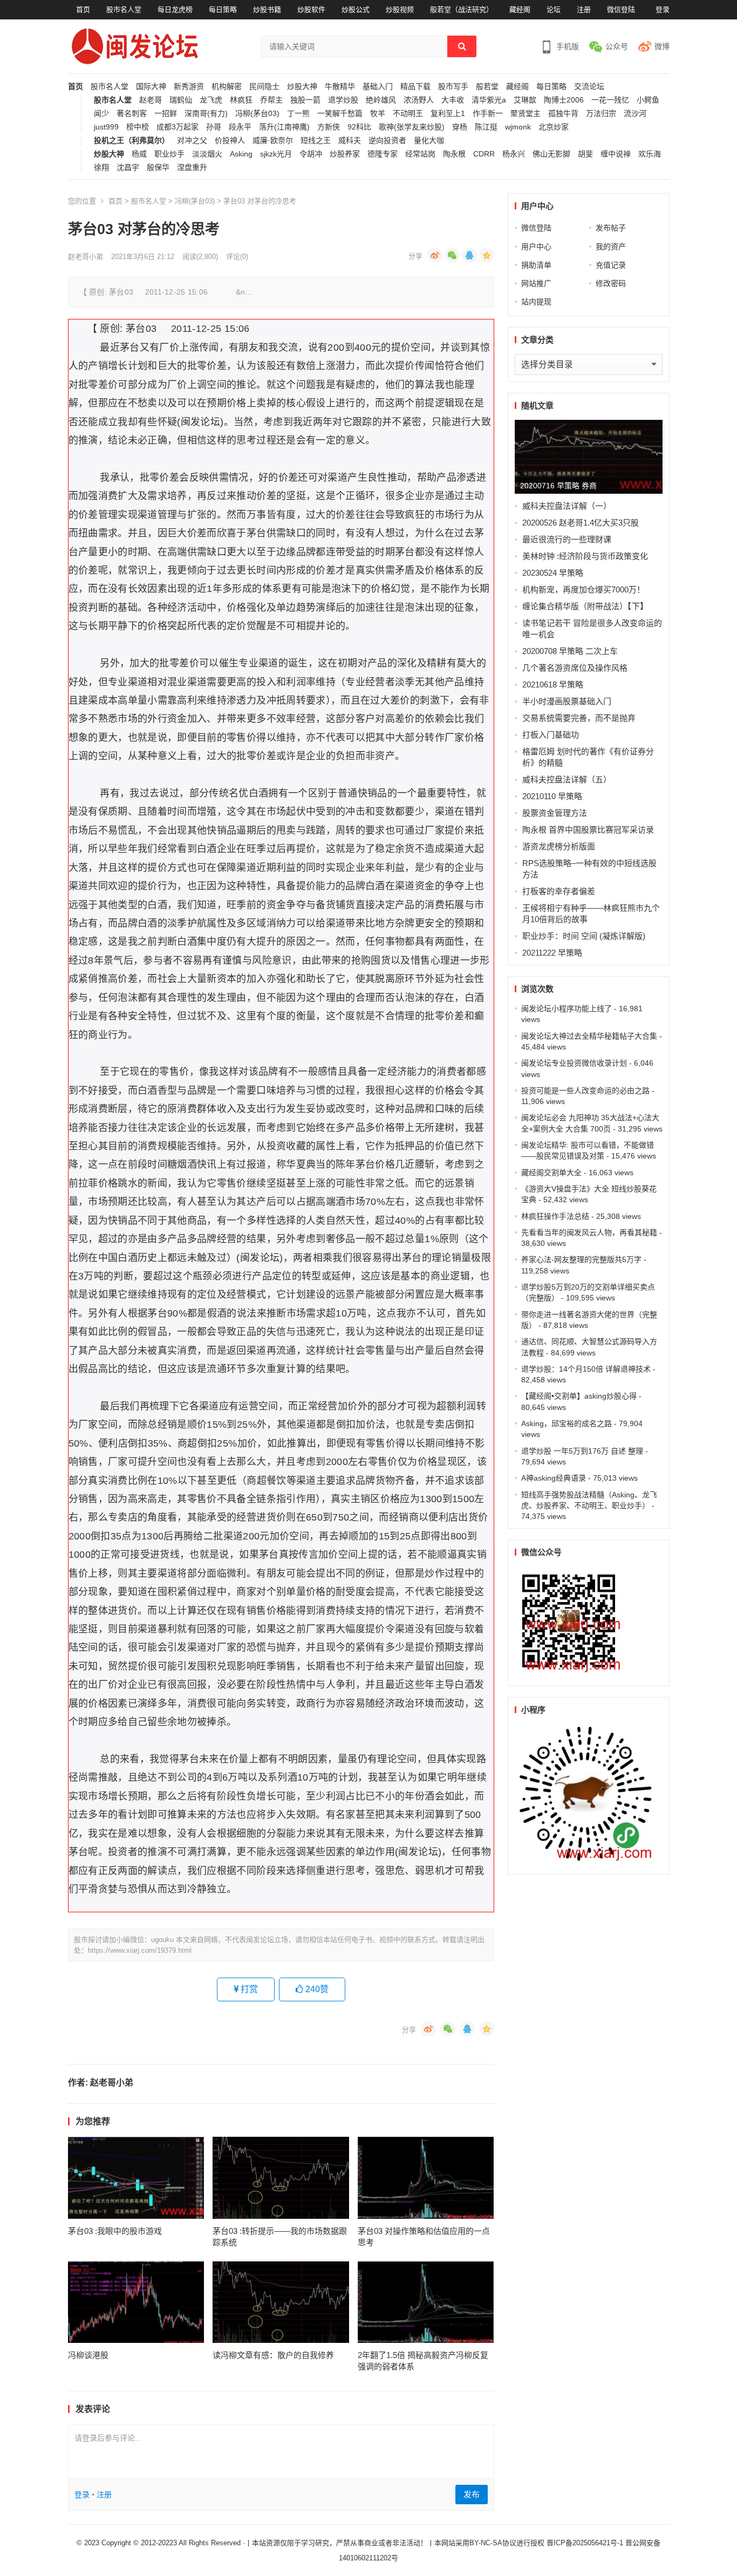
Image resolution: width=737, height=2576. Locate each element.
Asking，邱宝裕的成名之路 (567, 1423)
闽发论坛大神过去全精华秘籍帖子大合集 (589, 1036)
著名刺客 (132, 114)
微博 (662, 46)
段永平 (240, 127)
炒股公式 (356, 9)
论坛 (554, 9)
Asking (241, 154)
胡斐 (585, 154)
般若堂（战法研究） (462, 9)
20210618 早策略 (553, 684)
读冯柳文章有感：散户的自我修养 (273, 2355)
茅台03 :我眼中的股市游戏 (115, 2231)
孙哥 (214, 127)
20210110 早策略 (552, 796)
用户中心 (536, 247)
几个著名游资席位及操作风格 (575, 668)
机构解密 (227, 87)
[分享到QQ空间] (487, 255)
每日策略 (223, 9)
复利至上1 (448, 114)
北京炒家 (554, 127)
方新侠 (329, 127)
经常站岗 (420, 154)
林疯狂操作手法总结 (555, 1216)
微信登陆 (621, 9)
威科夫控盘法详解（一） (567, 506)
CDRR (484, 154)
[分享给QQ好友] (469, 255)
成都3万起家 (178, 127)
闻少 (101, 114)
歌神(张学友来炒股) (412, 127)
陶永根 (454, 154)
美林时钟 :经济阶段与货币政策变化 (585, 556)
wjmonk (518, 127)
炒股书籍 (267, 9)
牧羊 (378, 114)
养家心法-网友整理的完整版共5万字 (581, 1259)
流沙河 (635, 114)
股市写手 (453, 87)
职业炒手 (169, 154)
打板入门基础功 (551, 735)
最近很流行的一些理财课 (567, 539)
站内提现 (536, 302)
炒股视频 (400, 9)
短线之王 (316, 141)
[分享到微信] (452, 255)
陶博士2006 (564, 100)
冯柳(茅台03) (257, 114)
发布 (472, 2494)
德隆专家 (383, 154)
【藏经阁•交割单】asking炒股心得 (579, 1396)
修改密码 (611, 283)
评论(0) (237, 257)
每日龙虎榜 (175, 9)
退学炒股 (343, 100)
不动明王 (408, 114)
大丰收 (453, 100)
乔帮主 (271, 100)
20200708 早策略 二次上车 (570, 651)
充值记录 (611, 265)
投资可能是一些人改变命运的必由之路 (585, 1091)
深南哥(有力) (206, 114)
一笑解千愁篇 (340, 114)
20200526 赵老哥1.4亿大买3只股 (581, 523)
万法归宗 (601, 114)
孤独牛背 (563, 114)
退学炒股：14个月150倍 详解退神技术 (586, 1369)
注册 (584, 9)
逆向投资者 (387, 141)
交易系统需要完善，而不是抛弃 (579, 718)
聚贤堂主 (526, 114)
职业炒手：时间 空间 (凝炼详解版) (584, 936)
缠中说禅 (616, 154)
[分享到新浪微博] (435, 255)
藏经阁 (520, 9)
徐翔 (101, 168)
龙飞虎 (211, 100)
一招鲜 (166, 114)
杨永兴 (514, 154)
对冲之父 (192, 141)
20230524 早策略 (553, 573)
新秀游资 (189, 87)
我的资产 (611, 247)
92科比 (359, 127)
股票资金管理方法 (555, 813)
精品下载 (415, 87)
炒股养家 (345, 154)
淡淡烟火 (207, 154)
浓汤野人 (419, 100)
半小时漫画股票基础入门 (567, 701)
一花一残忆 (610, 100)
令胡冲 (311, 154)
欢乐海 (650, 154)
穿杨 (460, 127)
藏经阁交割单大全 (551, 1173)
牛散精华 (340, 87)
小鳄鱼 (648, 100)
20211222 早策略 (552, 953)
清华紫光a (489, 100)
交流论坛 (589, 87)
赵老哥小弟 (86, 257)
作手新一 (488, 114)
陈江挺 (486, 127)
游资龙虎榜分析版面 (559, 846)
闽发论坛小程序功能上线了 (567, 1008)
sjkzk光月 (276, 154)
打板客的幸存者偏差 (559, 891)
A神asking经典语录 (554, 1478)
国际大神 (151, 87)
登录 (663, 9)
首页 (83, 9)
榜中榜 (138, 127)
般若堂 (487, 87)
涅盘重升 (192, 168)
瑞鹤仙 (181, 100)
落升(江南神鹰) (284, 127)
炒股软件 (311, 9)
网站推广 (536, 283)
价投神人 (230, 141)
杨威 (139, 154)
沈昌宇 (128, 168)
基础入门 (378, 87)
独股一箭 (305, 100)
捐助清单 (536, 265)
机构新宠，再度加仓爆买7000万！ (584, 590)
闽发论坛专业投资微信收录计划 (574, 1063)
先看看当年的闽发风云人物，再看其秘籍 (589, 1232)
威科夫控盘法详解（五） (567, 779)
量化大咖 (429, 141)
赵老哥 (151, 100)
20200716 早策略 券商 (558, 486)
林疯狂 (241, 100)
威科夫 (350, 141)
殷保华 (158, 168)
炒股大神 (302, 87)
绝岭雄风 (381, 100)
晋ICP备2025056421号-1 (586, 2543)
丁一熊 (298, 114)
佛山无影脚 (551, 154)
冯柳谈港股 (88, 2355)
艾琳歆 (525, 100)
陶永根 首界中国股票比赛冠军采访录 (588, 830)
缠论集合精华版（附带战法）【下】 (585, 606)
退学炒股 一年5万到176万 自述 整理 (582, 1451)
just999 (106, 127)
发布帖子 (611, 228)
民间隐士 (264, 87)
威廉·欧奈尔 (273, 141)
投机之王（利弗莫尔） (132, 141)
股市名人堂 (124, 9)
